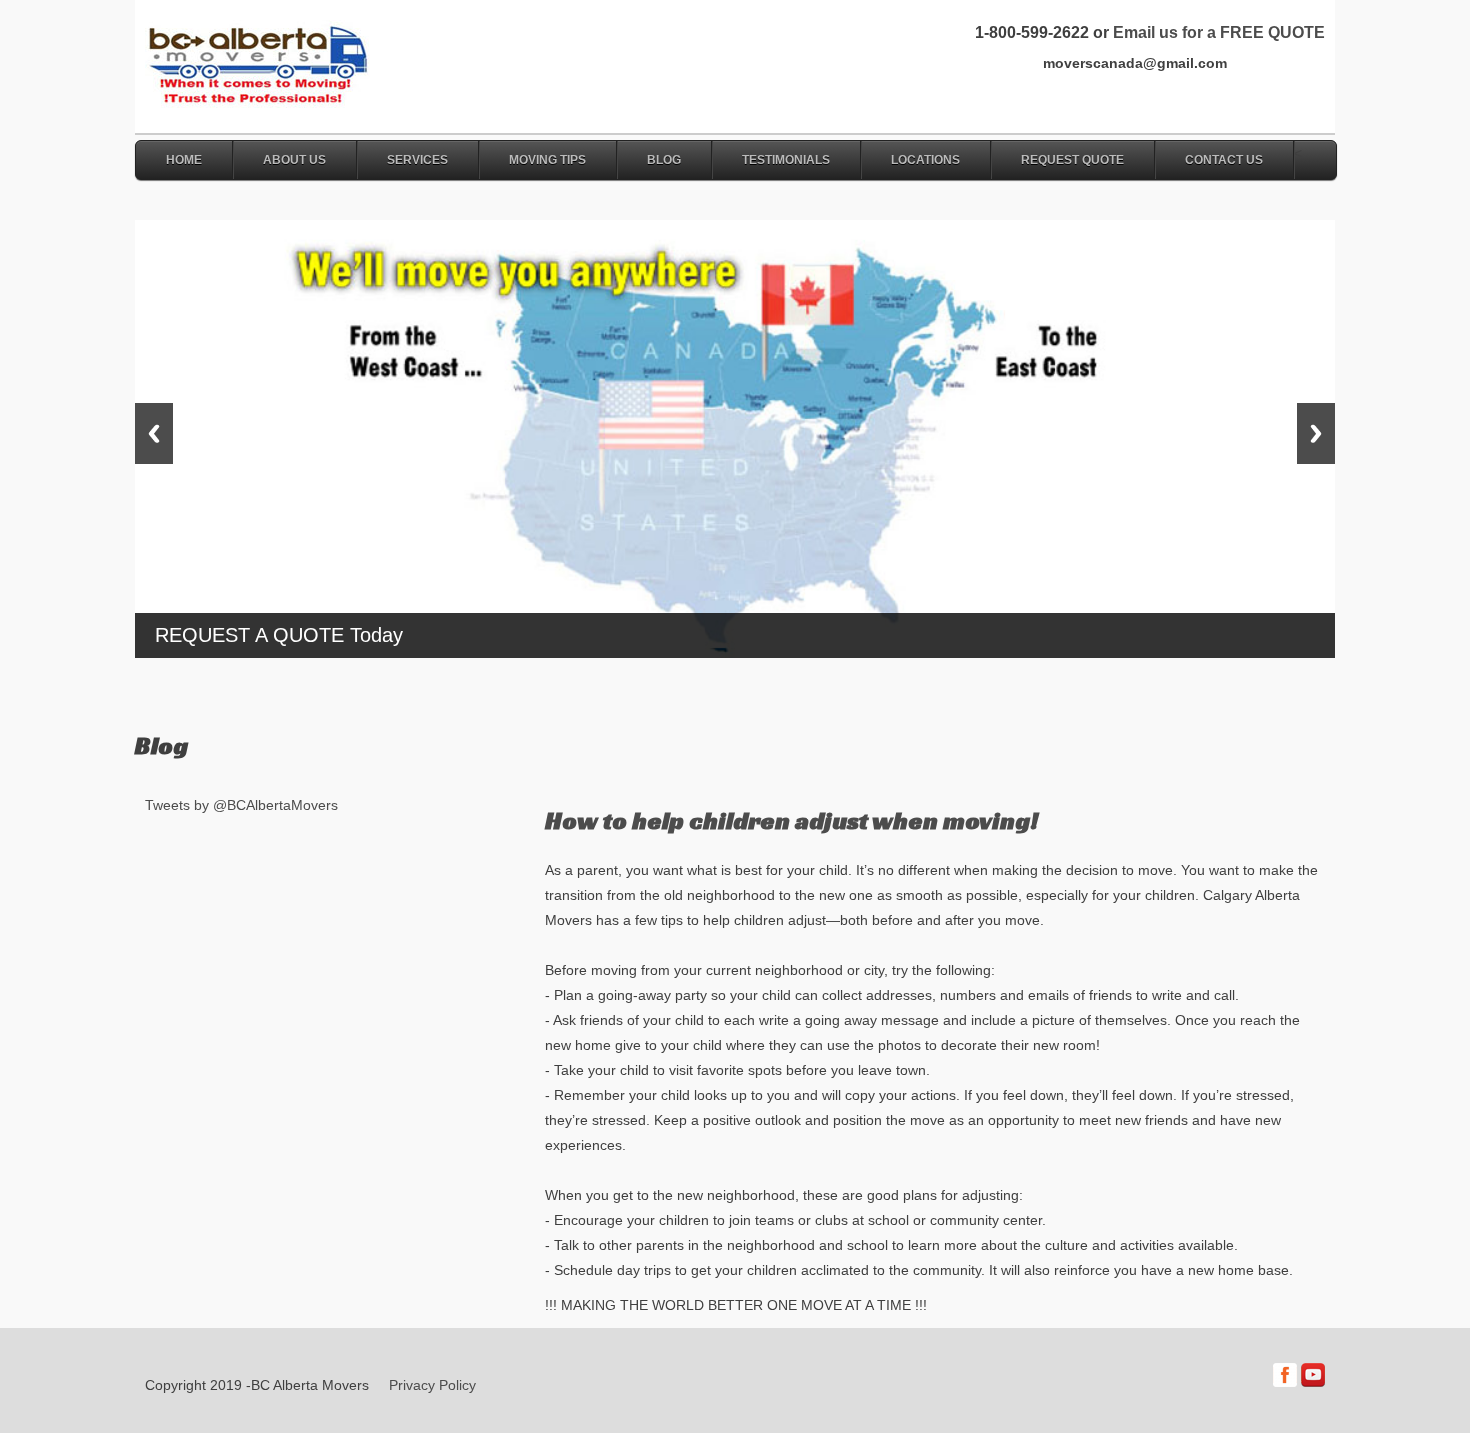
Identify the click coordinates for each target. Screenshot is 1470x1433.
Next (1316, 433)
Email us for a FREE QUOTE (1219, 32)
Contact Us (1224, 160)
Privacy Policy (432, 1385)
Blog (664, 160)
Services (417, 160)
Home (184, 160)
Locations (925, 160)
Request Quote (1072, 160)
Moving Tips (547, 160)
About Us (294, 160)
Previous (154, 433)
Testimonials (786, 160)
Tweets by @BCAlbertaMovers (241, 805)
